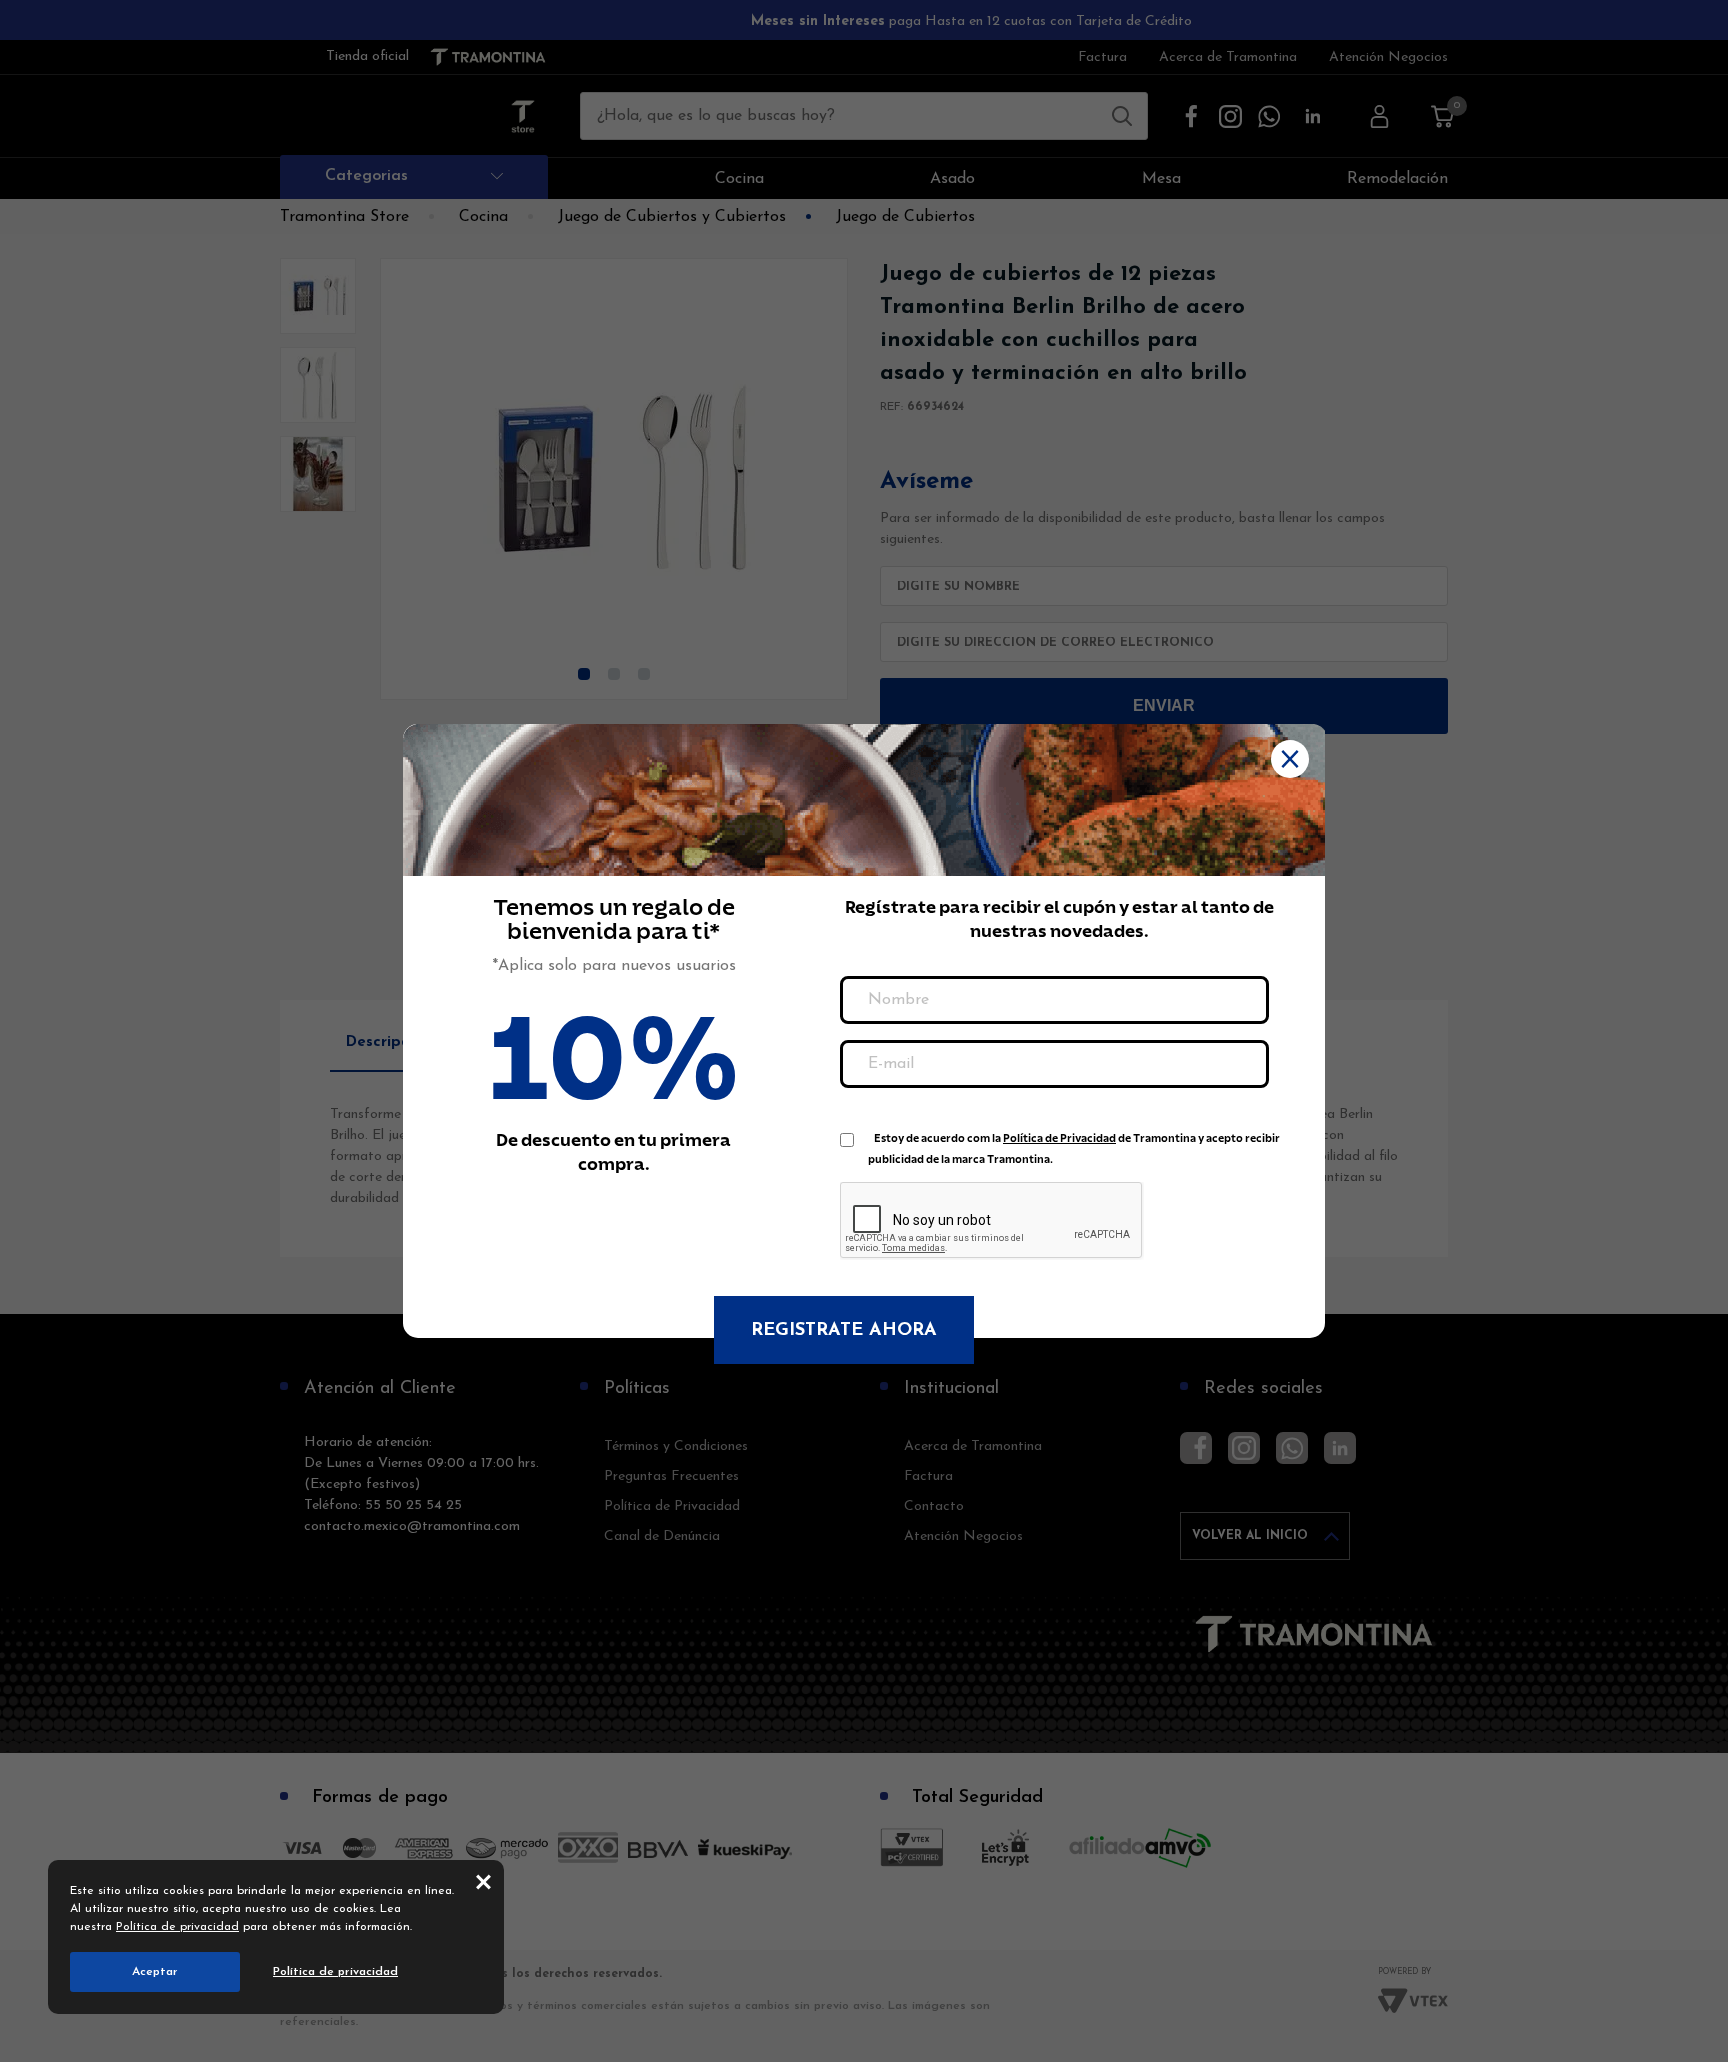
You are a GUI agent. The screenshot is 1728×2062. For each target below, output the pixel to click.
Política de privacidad (177, 1927)
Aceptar (155, 1972)
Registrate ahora (844, 1331)
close (483, 1881)
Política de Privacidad (1059, 1138)
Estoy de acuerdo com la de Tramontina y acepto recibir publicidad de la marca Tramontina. (1074, 1142)
